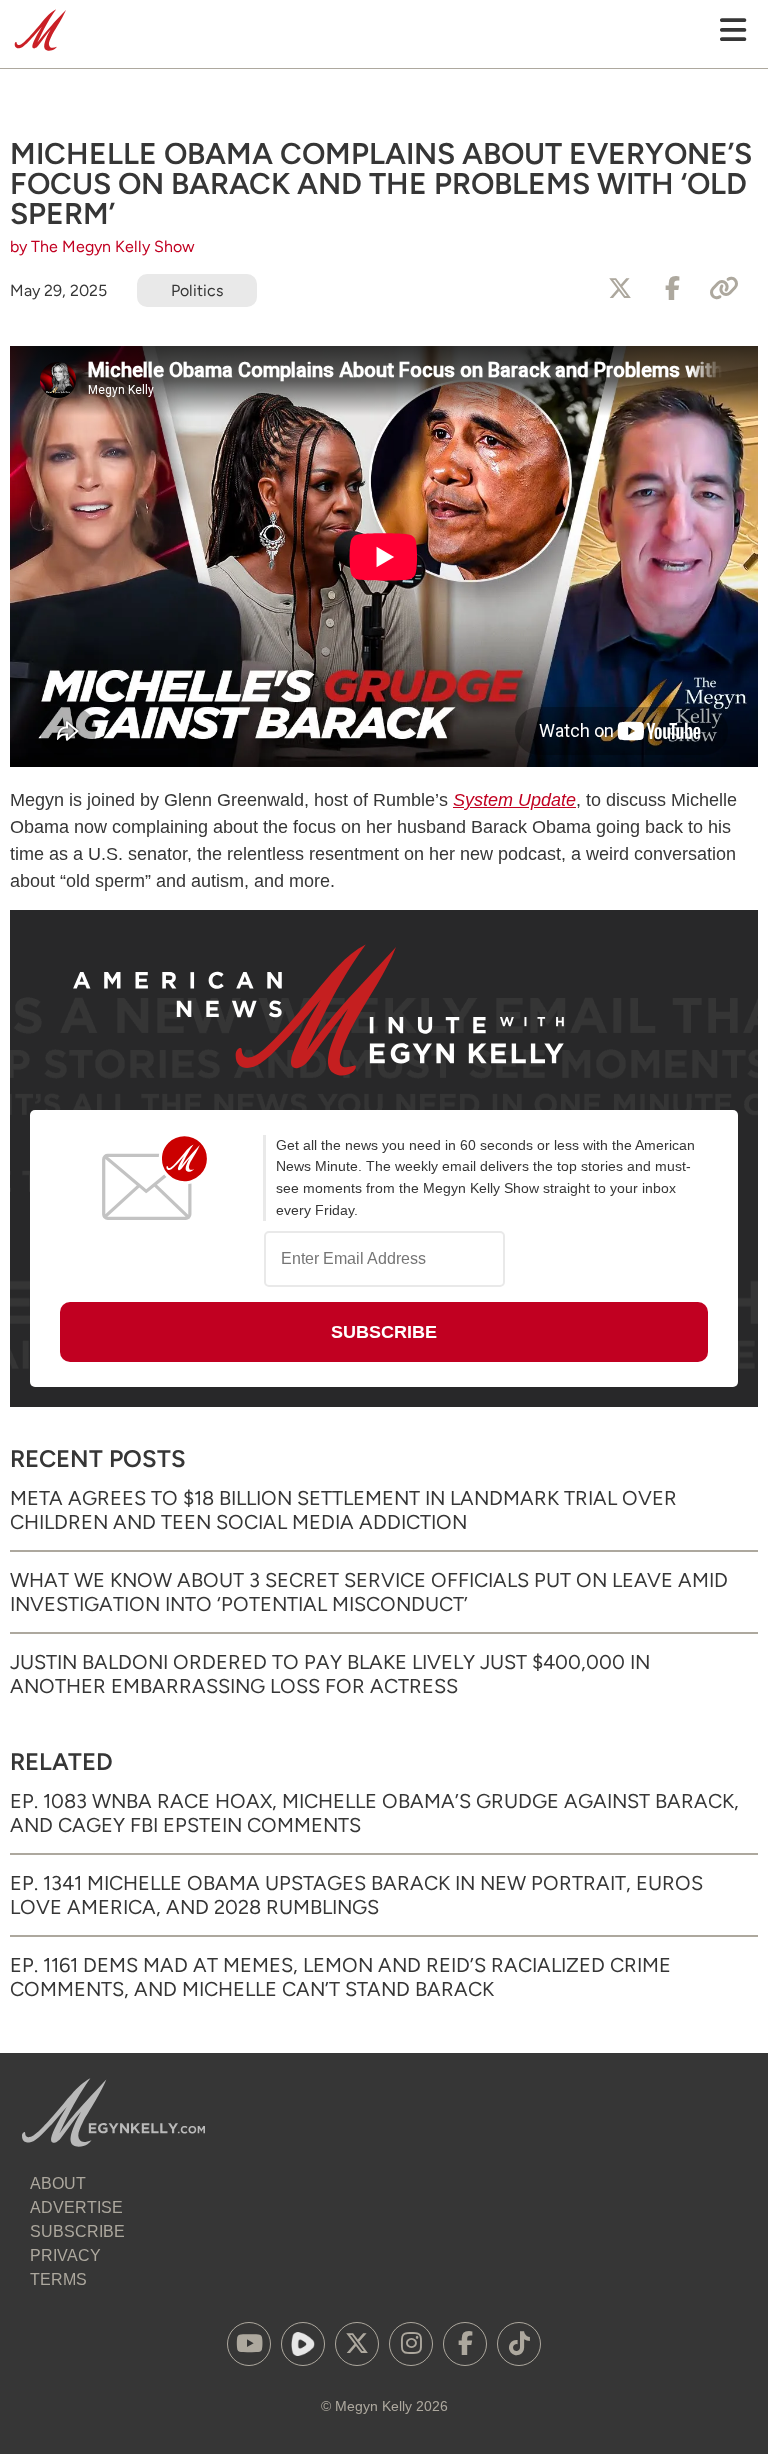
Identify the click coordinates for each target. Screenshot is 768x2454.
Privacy (65, 2255)
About (58, 2183)
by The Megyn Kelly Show (102, 246)
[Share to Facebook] (672, 289)
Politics (197, 290)
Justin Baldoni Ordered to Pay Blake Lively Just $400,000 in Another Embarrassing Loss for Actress (330, 1674)
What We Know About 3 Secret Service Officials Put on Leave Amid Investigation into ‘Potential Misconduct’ (369, 1592)
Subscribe (77, 2231)
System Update (514, 800)
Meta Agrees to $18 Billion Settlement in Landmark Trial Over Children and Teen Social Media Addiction (343, 1510)
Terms (58, 2279)
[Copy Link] (724, 289)
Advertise (76, 2207)
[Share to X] (620, 289)
